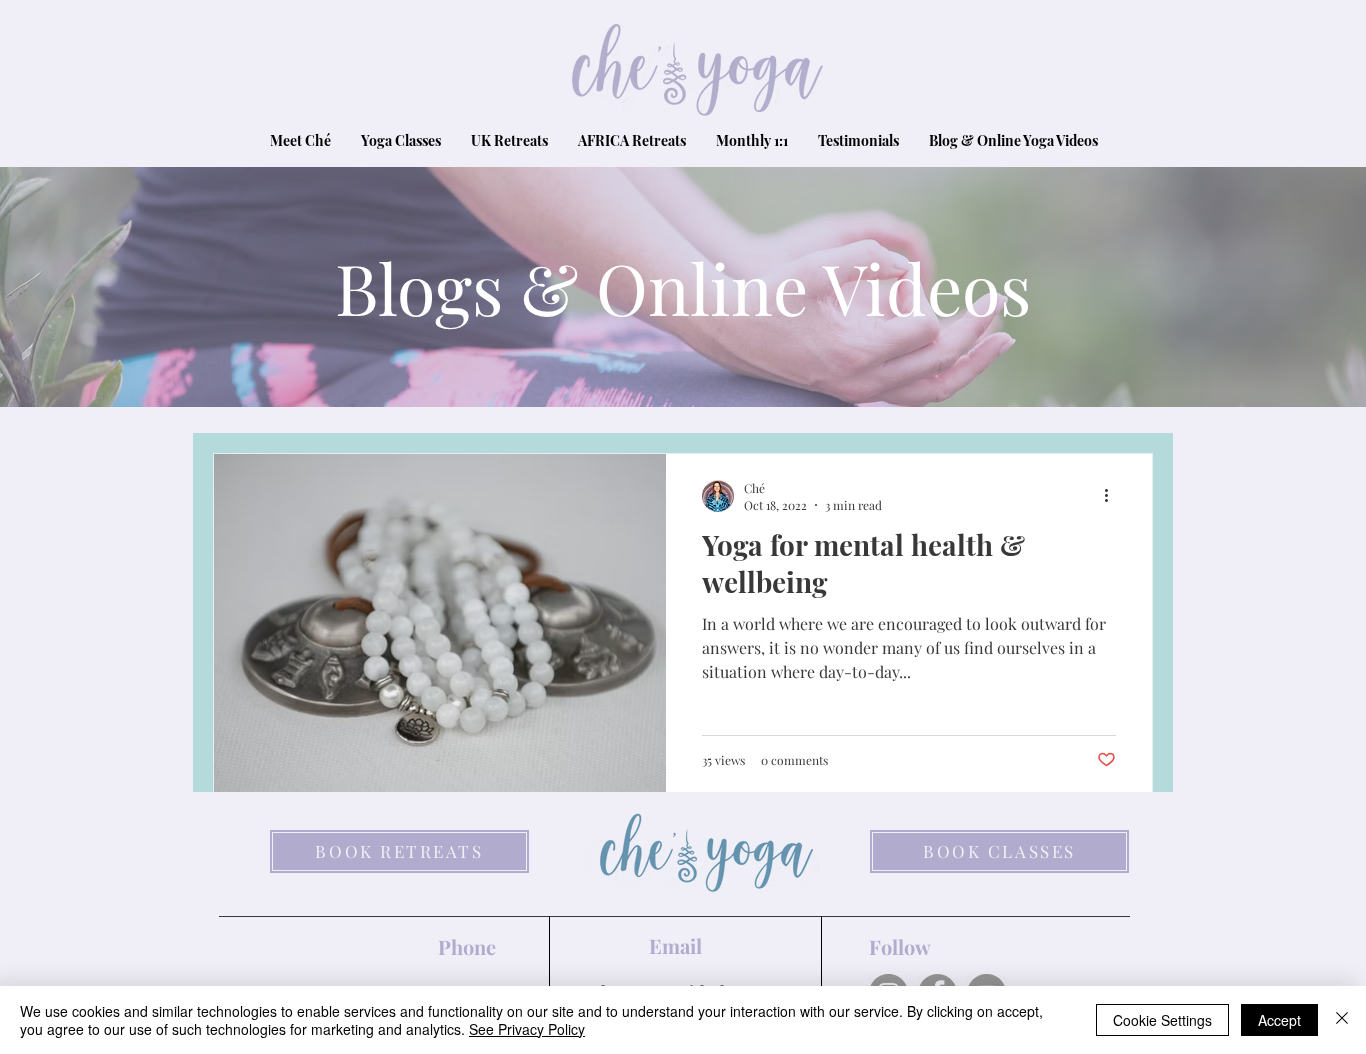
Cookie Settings (1162, 1020)
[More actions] (1113, 496)
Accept (1279, 1020)
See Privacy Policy (527, 1029)
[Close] (1342, 1020)
